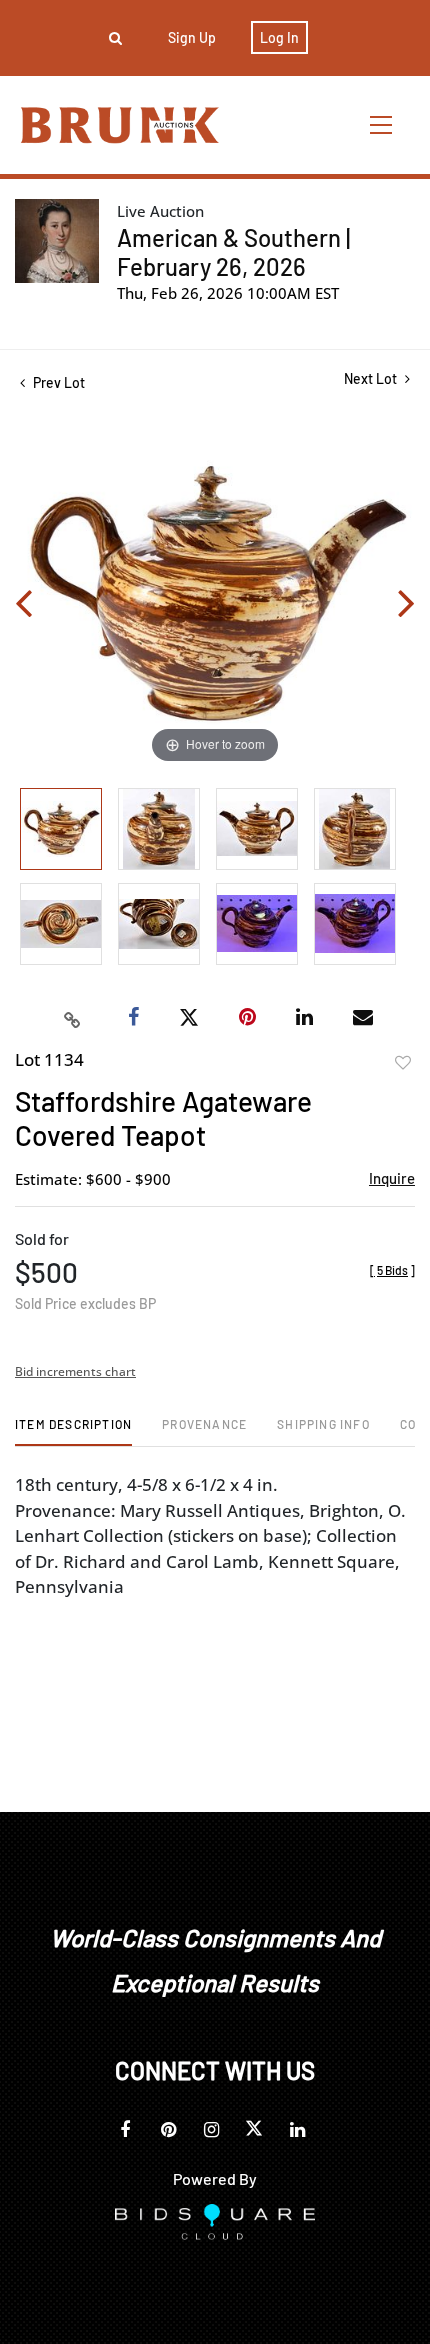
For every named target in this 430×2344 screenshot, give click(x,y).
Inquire (392, 1178)
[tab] (73, 1431)
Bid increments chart (75, 1371)
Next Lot (372, 378)
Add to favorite (403, 1063)
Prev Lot (57, 382)
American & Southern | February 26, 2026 (233, 252)
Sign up (192, 37)
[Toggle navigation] (382, 124)
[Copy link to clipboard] (73, 1018)
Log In (279, 37)
